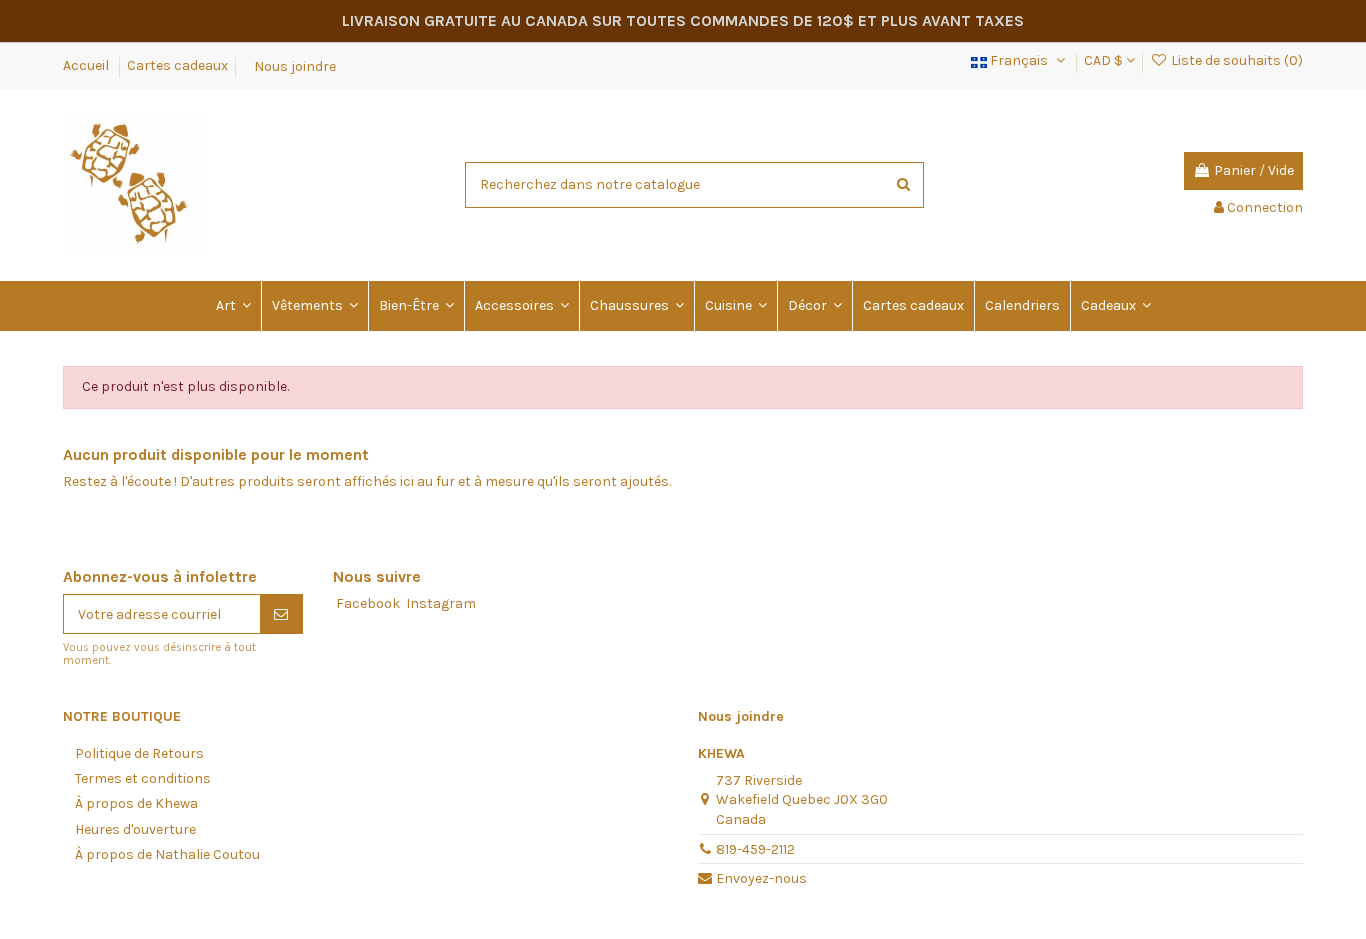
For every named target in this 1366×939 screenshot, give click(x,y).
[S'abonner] (281, 614)
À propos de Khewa (136, 803)
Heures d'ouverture (135, 829)
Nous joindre (295, 65)
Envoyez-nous (761, 878)
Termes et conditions (143, 778)
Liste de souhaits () (1235, 60)
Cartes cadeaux (177, 65)
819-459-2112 (755, 849)
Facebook (368, 603)
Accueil (87, 65)
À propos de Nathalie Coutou (167, 854)
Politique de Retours (139, 753)
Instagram (441, 603)
